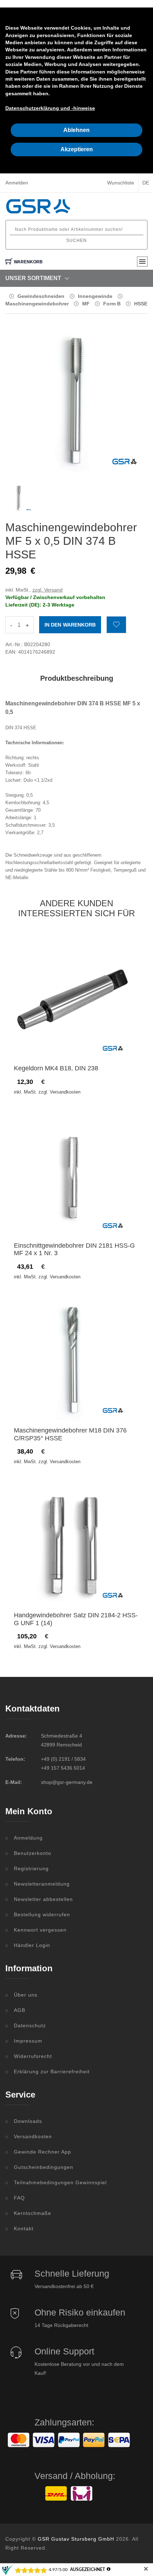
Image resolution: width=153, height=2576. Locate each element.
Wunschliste (121, 183)
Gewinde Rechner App (43, 2152)
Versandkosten (33, 2136)
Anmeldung (28, 1838)
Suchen (76, 240)
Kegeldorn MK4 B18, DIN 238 (56, 1068)
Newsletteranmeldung (42, 1884)
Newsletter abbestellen (43, 1899)
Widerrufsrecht (33, 2056)
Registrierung (31, 1868)
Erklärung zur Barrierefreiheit (52, 2072)
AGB (20, 2010)
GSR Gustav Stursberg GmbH (76, 2539)
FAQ (19, 2198)
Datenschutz (30, 2025)
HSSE (141, 304)
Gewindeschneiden (41, 296)
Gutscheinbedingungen (44, 2167)
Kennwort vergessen (40, 1930)
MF (86, 304)
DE (146, 183)
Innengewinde (95, 296)
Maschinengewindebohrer (37, 304)
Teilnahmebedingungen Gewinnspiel (60, 2182)
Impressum (28, 2041)
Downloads (28, 2121)
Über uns (26, 1995)
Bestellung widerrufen (42, 1915)
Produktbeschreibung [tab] (77, 678)
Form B (112, 304)
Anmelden (17, 183)
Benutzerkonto (33, 1853)
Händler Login (32, 1945)
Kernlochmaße (33, 2213)
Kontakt (24, 2228)
